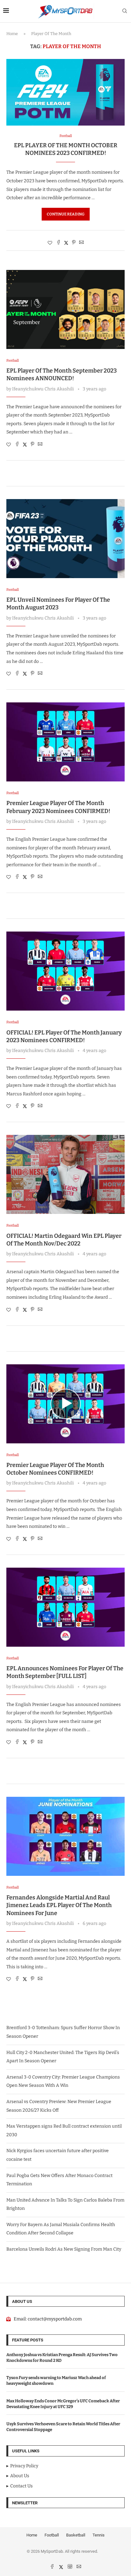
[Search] (125, 11)
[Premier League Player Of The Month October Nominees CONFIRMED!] (65, 1404)
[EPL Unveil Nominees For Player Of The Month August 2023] (65, 539)
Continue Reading (66, 214)
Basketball (76, 2535)
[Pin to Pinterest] (74, 243)
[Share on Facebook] (59, 243)
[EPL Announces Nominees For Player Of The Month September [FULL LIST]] (65, 1607)
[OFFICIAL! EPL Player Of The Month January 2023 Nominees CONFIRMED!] (65, 971)
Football (52, 2535)
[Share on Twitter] (66, 243)
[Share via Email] (81, 243)
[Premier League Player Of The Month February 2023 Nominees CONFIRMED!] (65, 742)
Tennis (99, 2535)
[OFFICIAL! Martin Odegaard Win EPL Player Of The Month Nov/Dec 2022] (65, 1174)
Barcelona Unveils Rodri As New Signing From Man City (64, 2249)
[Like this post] (50, 243)
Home (12, 34)
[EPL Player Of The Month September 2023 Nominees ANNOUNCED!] (65, 309)
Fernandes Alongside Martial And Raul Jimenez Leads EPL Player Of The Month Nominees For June (59, 1905)
